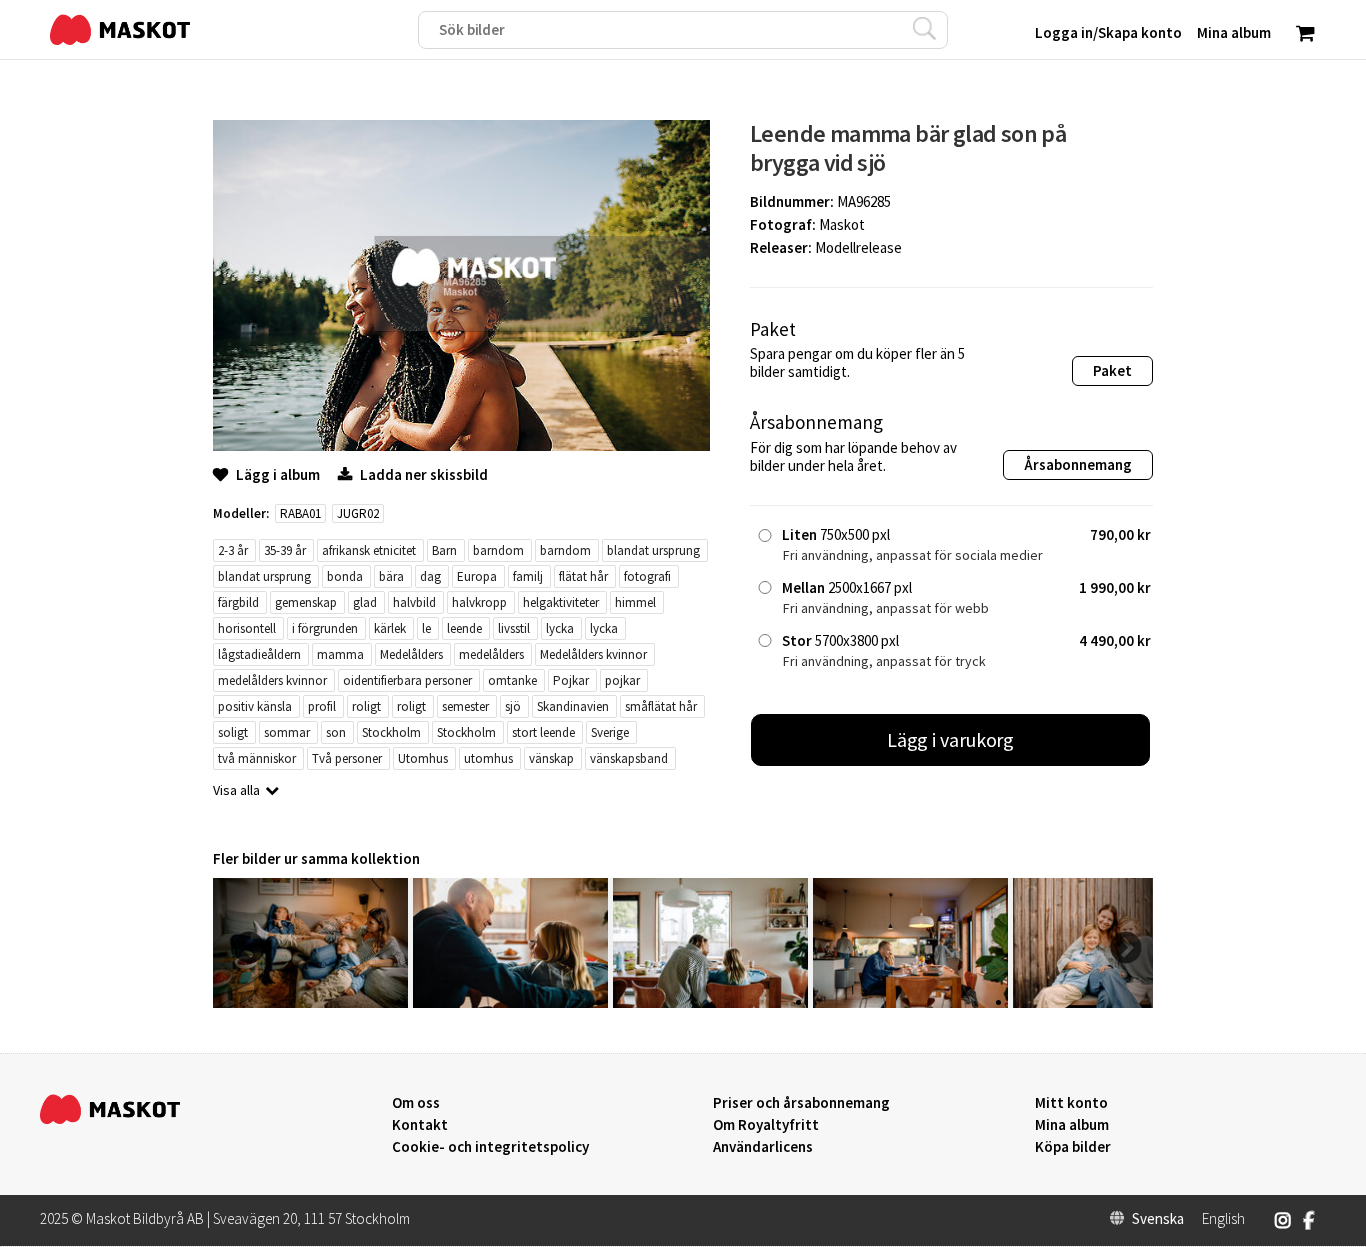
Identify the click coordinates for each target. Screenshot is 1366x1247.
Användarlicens (763, 1147)
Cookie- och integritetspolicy (490, 1146)
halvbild (414, 602)
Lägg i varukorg (951, 739)
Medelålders (411, 654)
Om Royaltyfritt (766, 1125)
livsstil (514, 628)
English (1223, 1219)
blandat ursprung (653, 550)
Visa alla (236, 790)
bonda (345, 576)
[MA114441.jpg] (310, 1002)
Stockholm (391, 732)
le (426, 628)
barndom (498, 550)
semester (465, 706)
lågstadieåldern (259, 654)
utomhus (488, 758)
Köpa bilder (1073, 1147)
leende (464, 628)
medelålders (491, 654)
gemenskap (306, 602)
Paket (1112, 370)
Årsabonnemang (1078, 464)
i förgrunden (325, 628)
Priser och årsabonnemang (801, 1103)
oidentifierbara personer (407, 680)
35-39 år (285, 550)
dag (430, 576)
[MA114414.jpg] (510, 1002)
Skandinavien (573, 706)
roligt (366, 706)
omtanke (512, 680)
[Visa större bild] (461, 445)
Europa (477, 576)
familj (528, 576)
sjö (513, 706)
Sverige (610, 732)
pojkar (622, 680)
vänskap (551, 758)
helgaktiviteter (561, 602)
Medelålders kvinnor (593, 654)
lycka (560, 628)
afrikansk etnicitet (369, 550)
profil (322, 706)
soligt (233, 732)
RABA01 (300, 513)
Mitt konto (1071, 1103)
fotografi (647, 576)
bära (391, 576)
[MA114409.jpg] (710, 1002)
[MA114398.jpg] (910, 1002)
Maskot (842, 224)
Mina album (1072, 1125)
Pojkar (571, 680)
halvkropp (479, 602)
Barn (444, 550)
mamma (340, 654)
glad (365, 602)
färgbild (238, 602)
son (336, 732)
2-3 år (233, 550)
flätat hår (583, 576)
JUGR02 (358, 513)
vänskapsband (629, 758)
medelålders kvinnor (272, 680)
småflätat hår (661, 706)
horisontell (247, 628)
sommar (287, 732)
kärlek (390, 628)
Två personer (347, 758)
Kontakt (420, 1125)
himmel (635, 602)
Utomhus (423, 758)
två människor (257, 758)
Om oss (416, 1103)
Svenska (1158, 1219)
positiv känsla (255, 706)
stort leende (543, 732)
